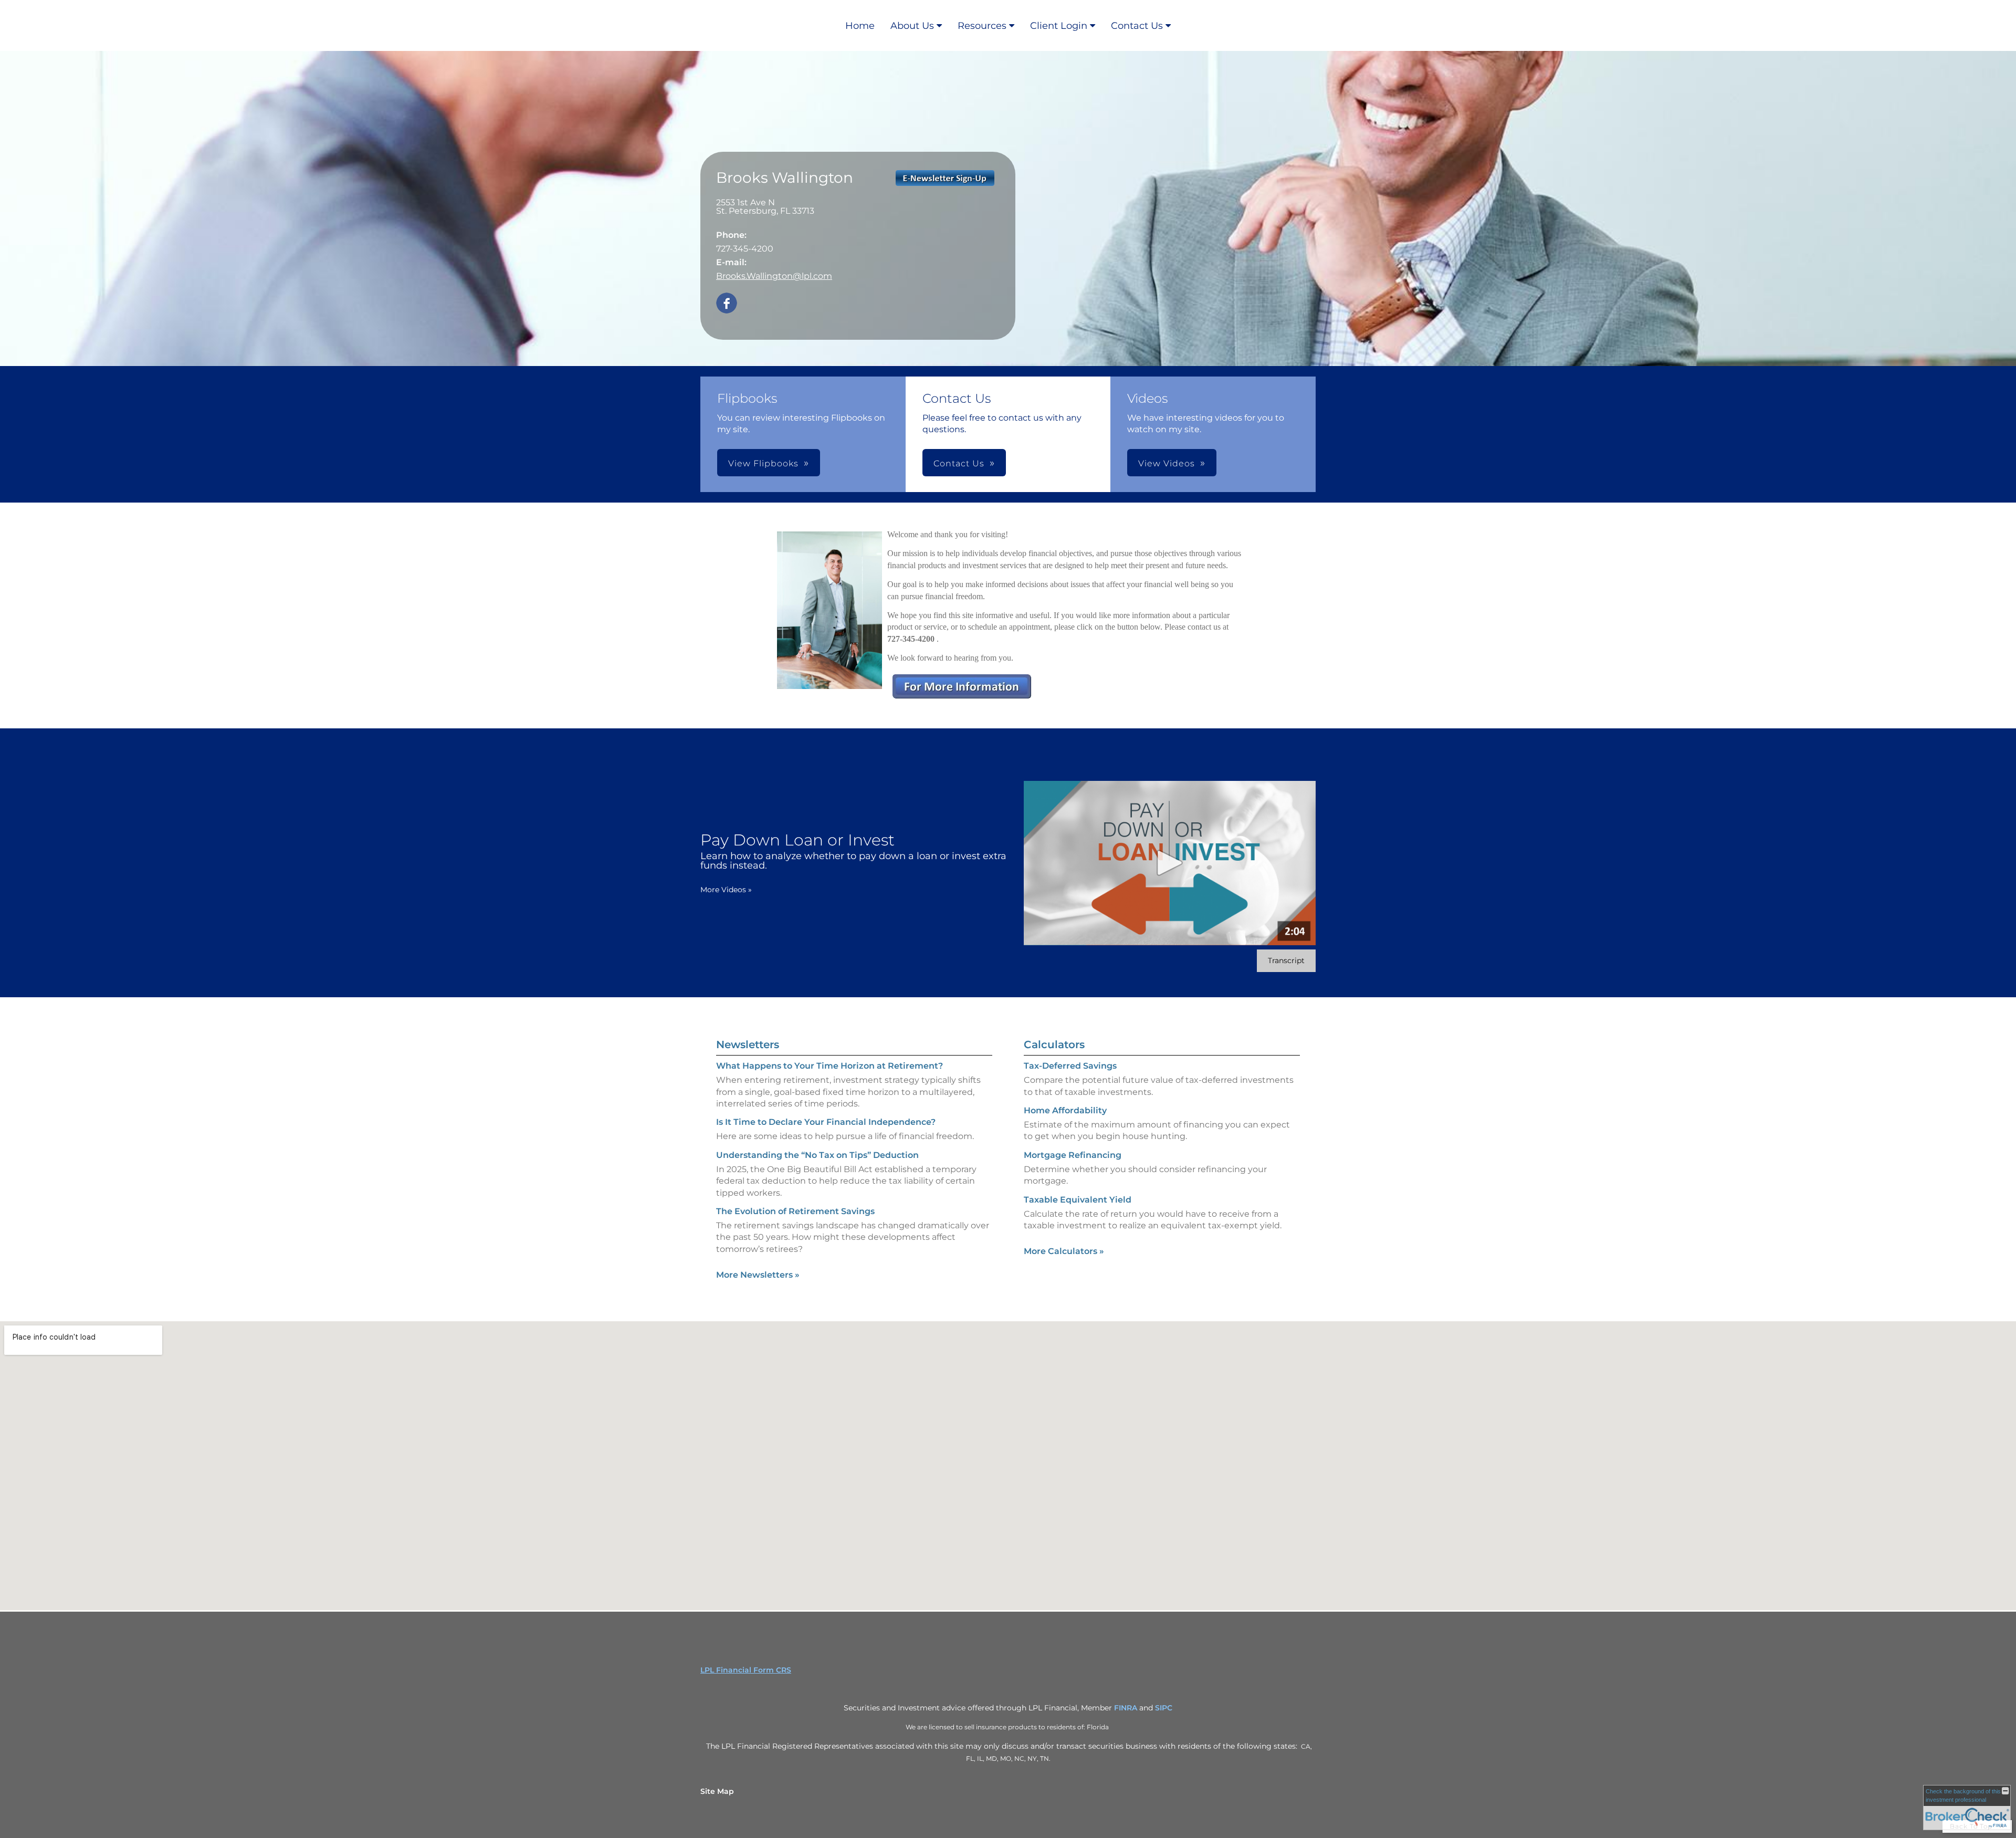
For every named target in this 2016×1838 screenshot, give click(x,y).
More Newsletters (758, 1275)
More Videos (726, 890)
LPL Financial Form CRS (746, 1670)
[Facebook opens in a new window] (727, 304)
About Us (912, 26)
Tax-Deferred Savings (1070, 1066)
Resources (982, 26)
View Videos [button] (1167, 463)
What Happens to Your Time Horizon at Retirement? (829, 1066)
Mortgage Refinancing (1073, 1155)
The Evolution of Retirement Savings (795, 1211)
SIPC (1164, 1708)
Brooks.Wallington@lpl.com (774, 276)
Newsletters (748, 1045)
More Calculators (1064, 1251)
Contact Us (1137, 26)
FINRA (1126, 1708)
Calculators (1054, 1045)
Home (860, 26)
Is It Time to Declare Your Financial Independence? (826, 1122)
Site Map (717, 1791)
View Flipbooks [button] (763, 463)
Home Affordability (1065, 1110)
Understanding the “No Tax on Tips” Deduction (817, 1155)
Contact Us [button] (959, 463)
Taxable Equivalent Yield (1078, 1200)
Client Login (1059, 26)
